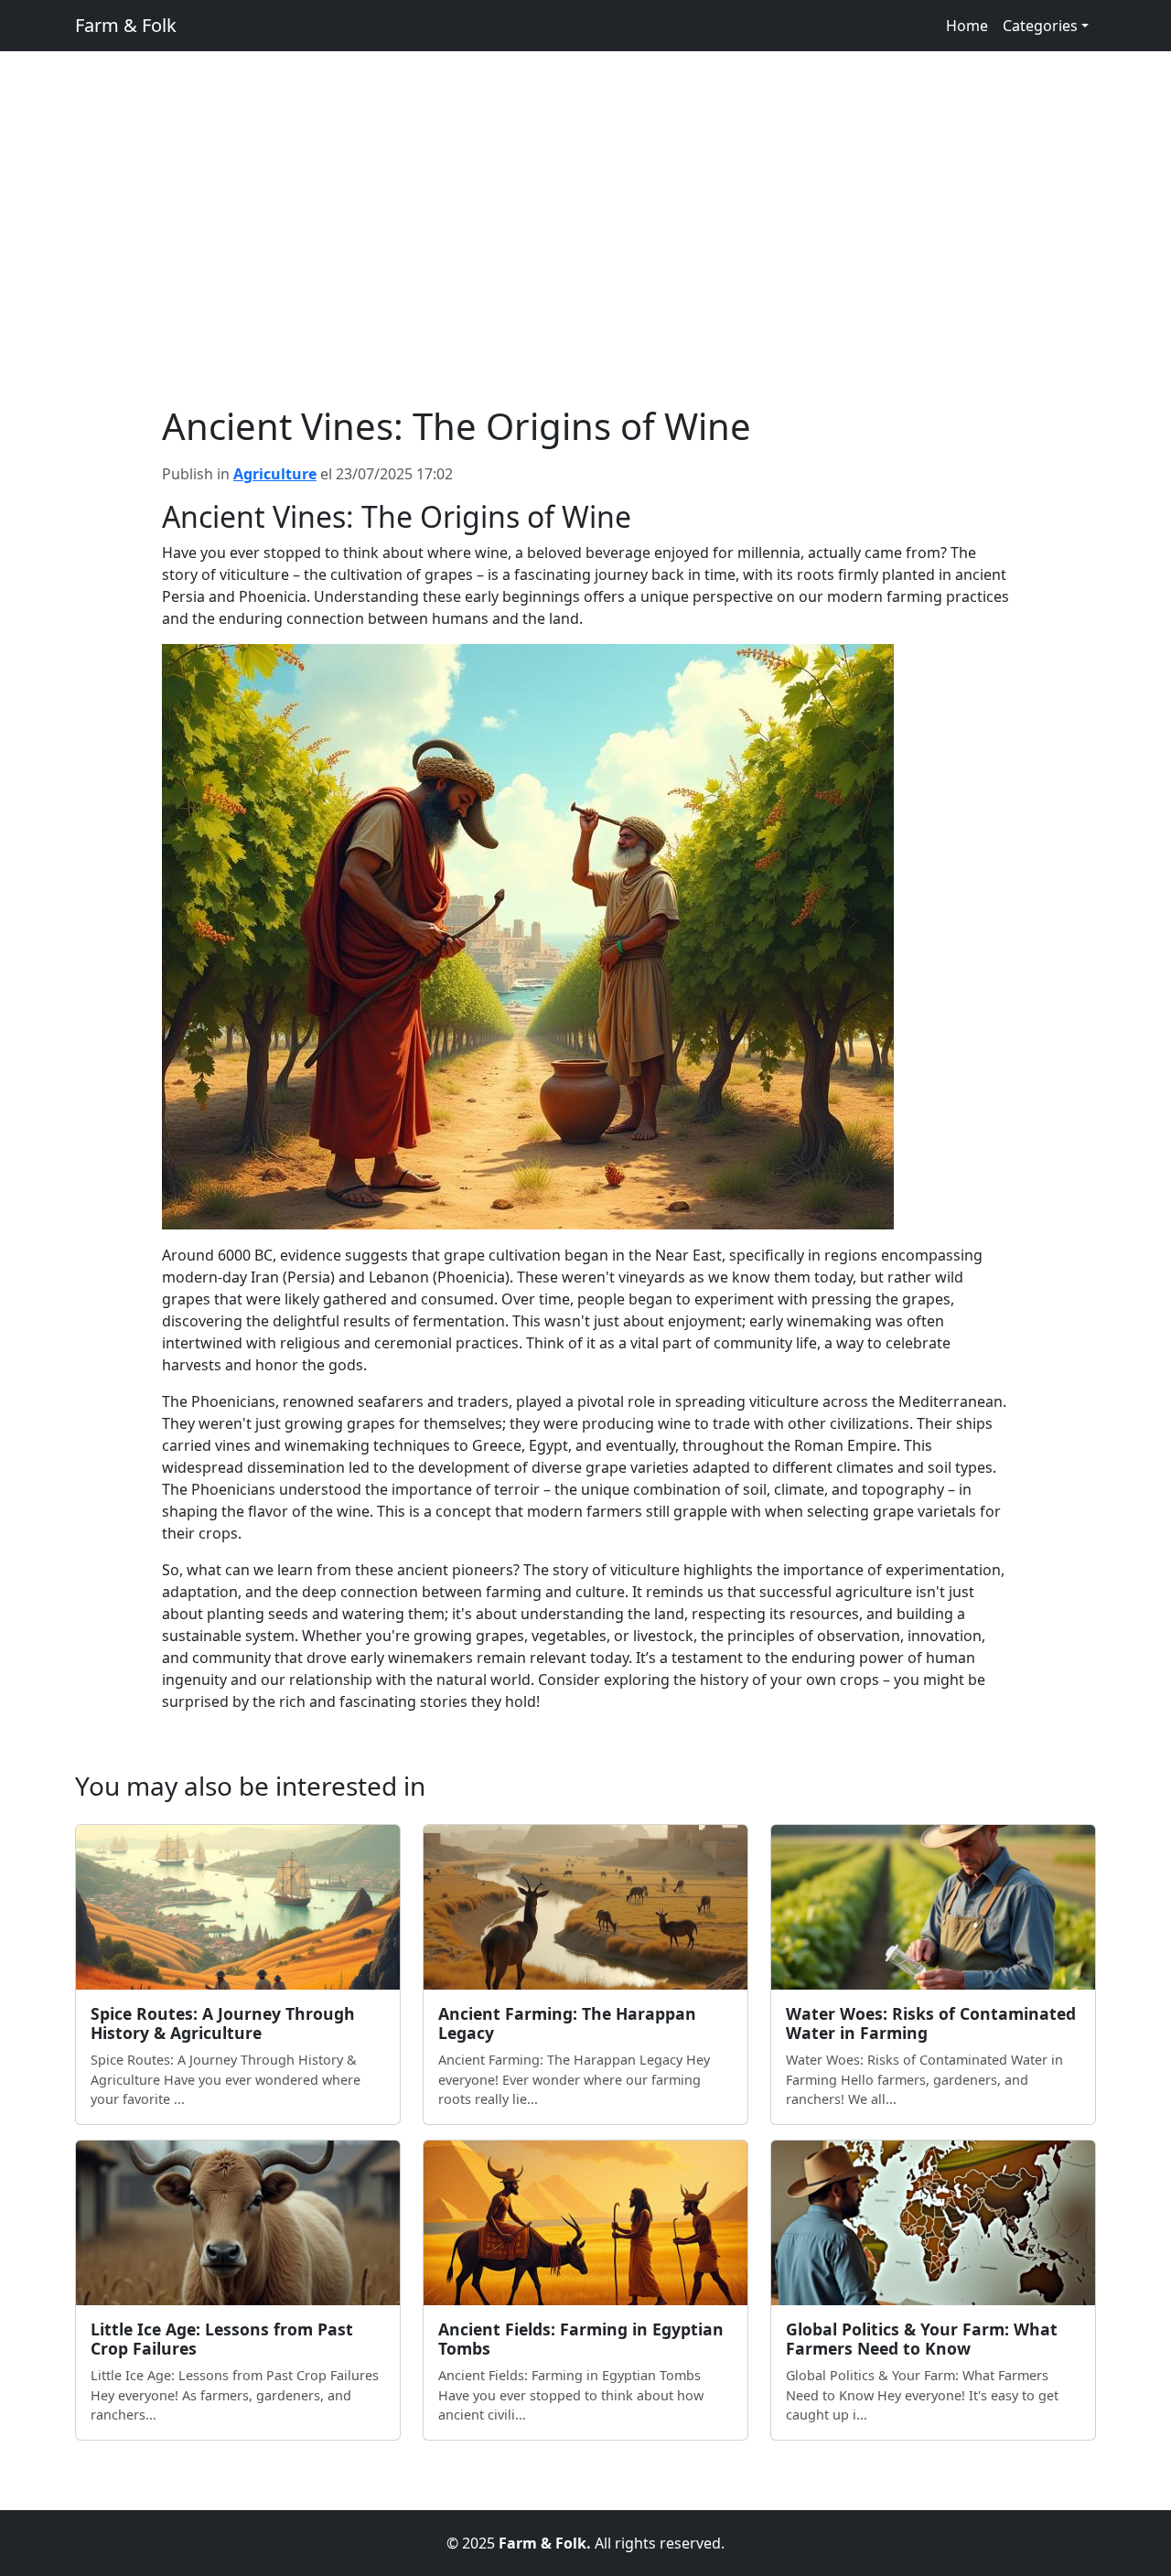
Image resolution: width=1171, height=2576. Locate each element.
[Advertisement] (585, 267)
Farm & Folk (126, 25)
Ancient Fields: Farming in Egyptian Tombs (581, 2339)
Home (967, 26)
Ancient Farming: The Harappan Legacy (567, 2023)
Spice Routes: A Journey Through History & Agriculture (223, 2023)
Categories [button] (1040, 26)
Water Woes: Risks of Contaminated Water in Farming (931, 2023)
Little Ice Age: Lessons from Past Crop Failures (222, 2339)
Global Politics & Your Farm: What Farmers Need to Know (922, 2339)
